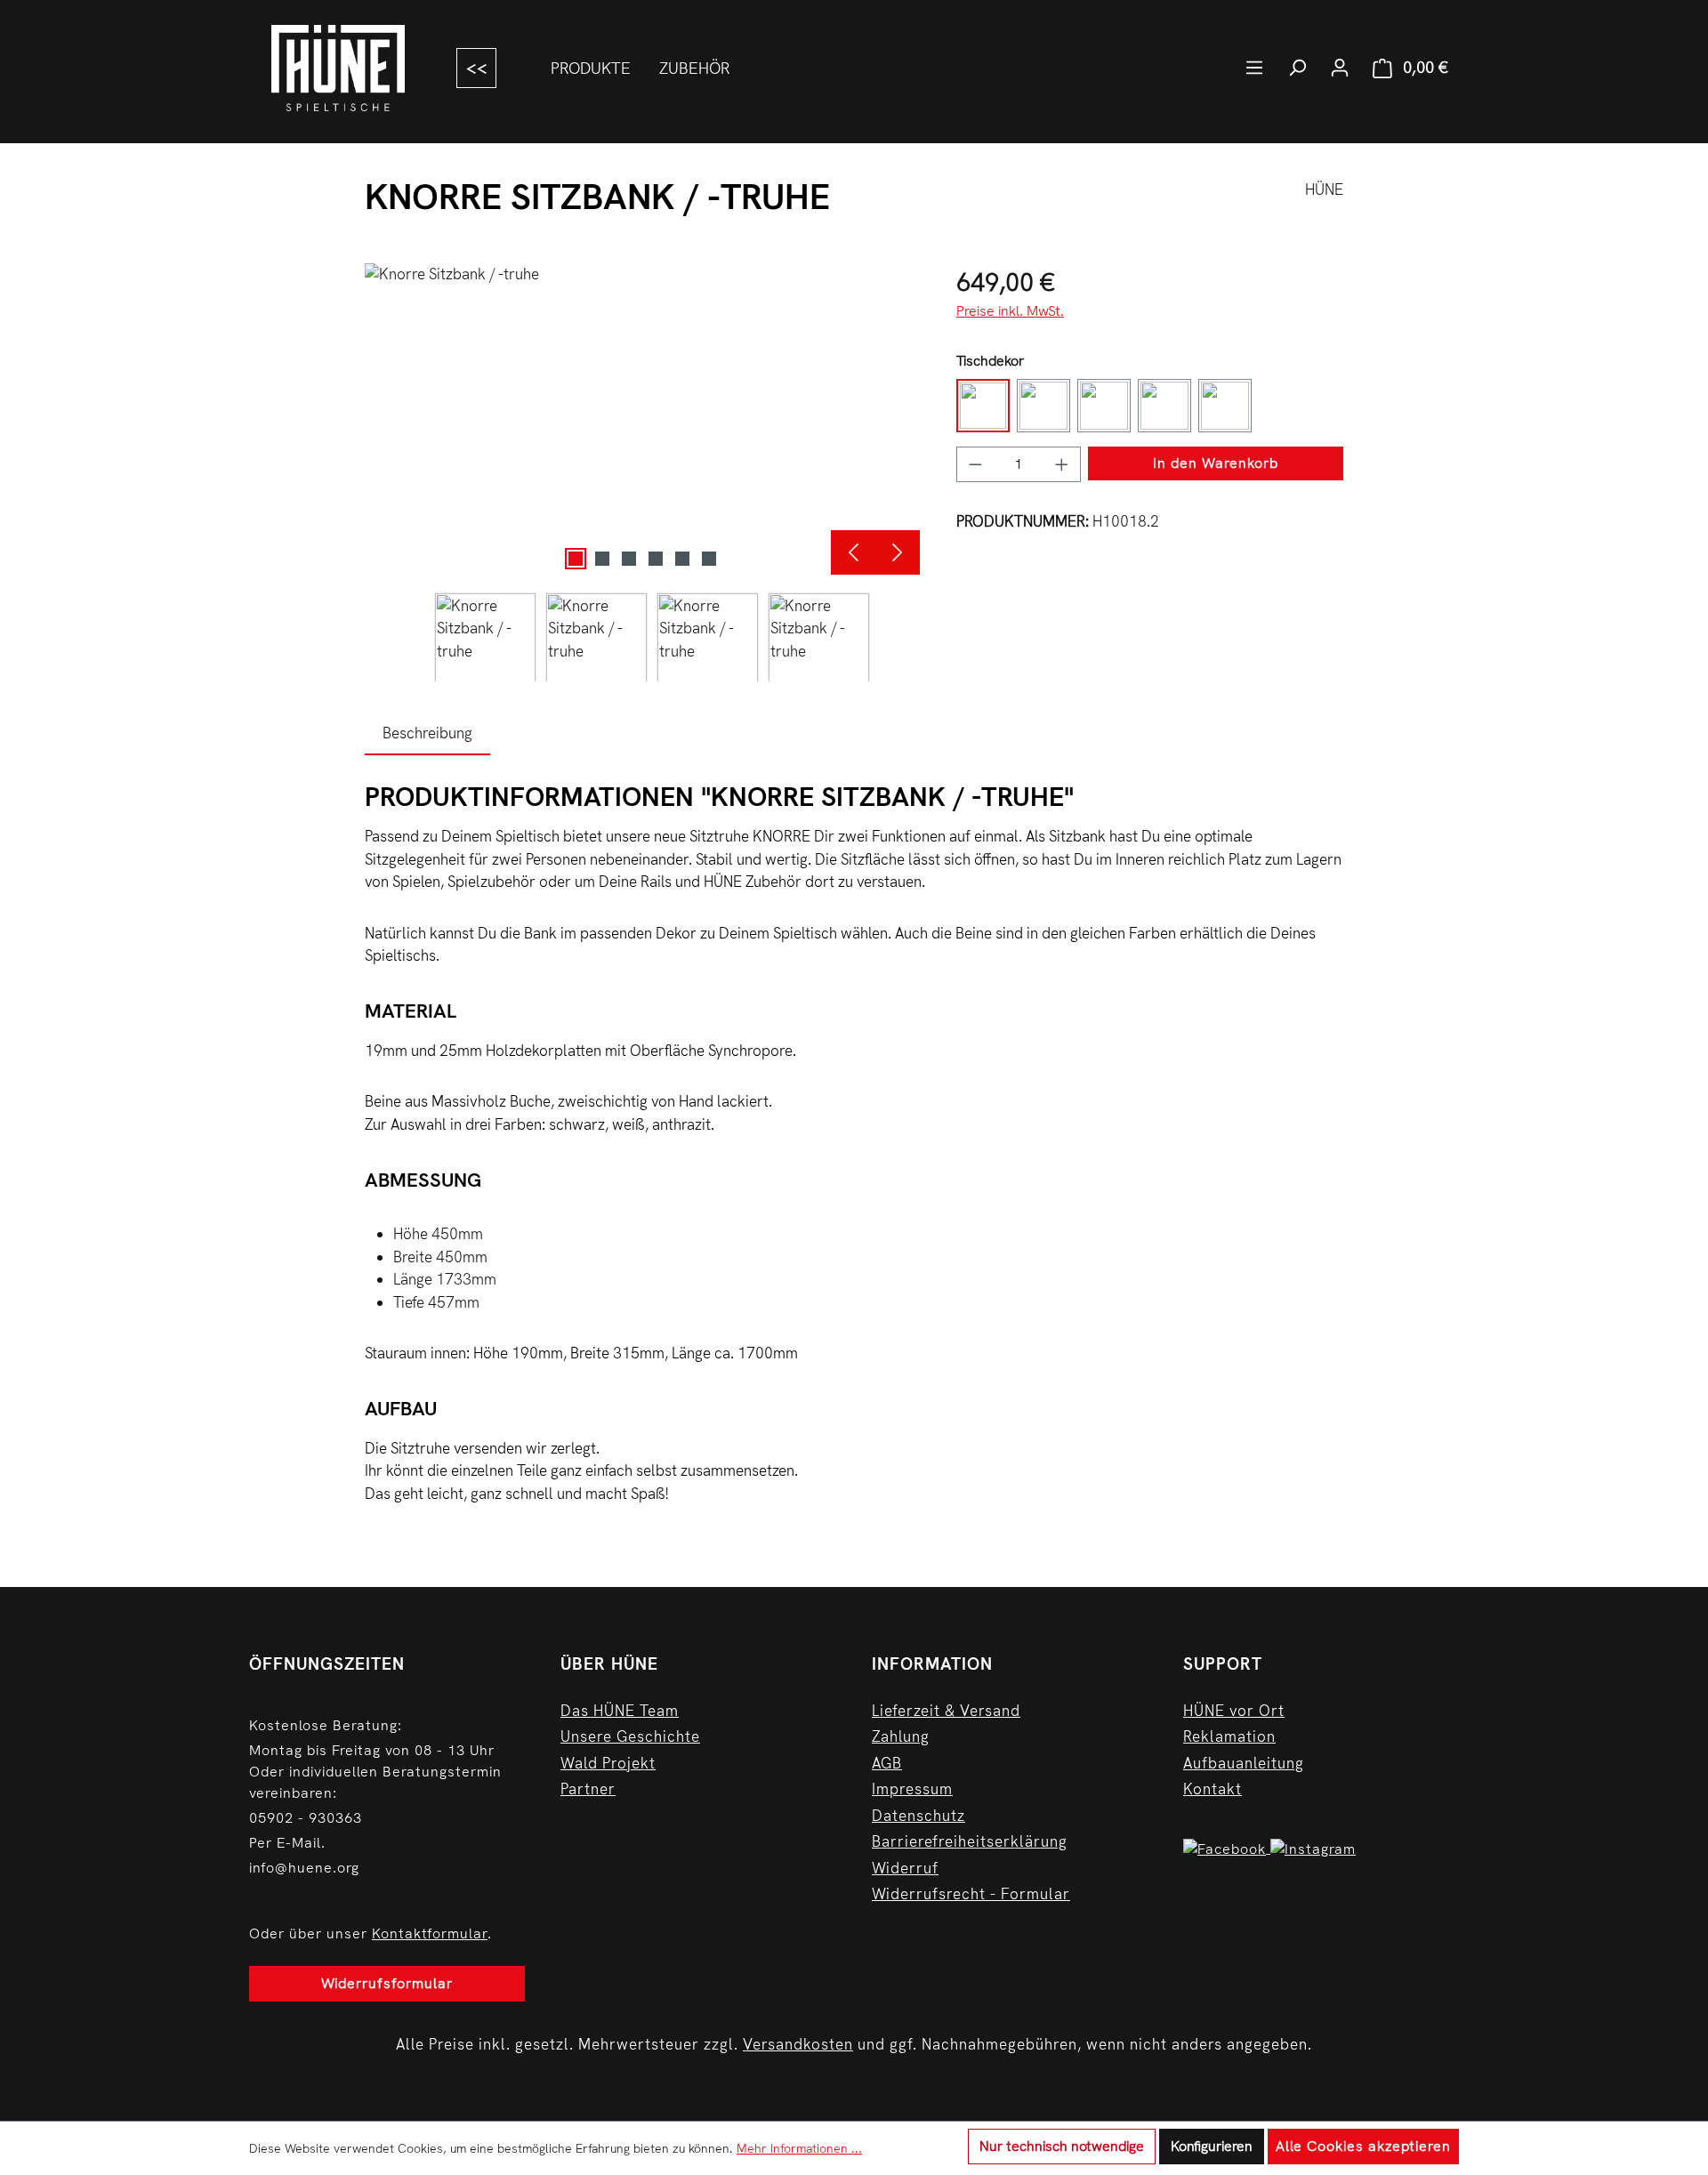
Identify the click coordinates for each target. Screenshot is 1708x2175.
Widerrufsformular (387, 1983)
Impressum (912, 1789)
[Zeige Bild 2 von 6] (602, 559)
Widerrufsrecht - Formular (971, 1894)
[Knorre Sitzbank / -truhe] (642, 419)
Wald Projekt (608, 1763)
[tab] (427, 735)
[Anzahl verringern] (975, 464)
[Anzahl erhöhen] (1062, 464)
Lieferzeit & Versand (946, 1711)
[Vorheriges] (853, 552)
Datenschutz (918, 1816)
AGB (887, 1763)
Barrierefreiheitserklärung (970, 1841)
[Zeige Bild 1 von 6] (576, 559)
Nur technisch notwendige (1062, 2146)
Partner (588, 1789)
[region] (643, 472)
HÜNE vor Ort (1234, 1711)
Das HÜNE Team (620, 1711)
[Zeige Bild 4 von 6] (656, 559)
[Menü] (1254, 68)
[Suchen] (1297, 68)
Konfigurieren (1212, 2146)
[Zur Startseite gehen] (335, 68)
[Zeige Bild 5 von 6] (682, 559)
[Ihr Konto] (1340, 68)
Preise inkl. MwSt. (1010, 311)
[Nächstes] (898, 552)
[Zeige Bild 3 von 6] (629, 559)
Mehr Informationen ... (799, 2148)
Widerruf (905, 1868)
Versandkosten (798, 2044)
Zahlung (901, 1736)
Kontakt (1213, 1789)
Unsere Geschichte (630, 1736)
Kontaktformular (430, 1933)
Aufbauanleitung (1244, 1763)
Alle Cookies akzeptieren (1363, 2146)
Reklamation (1229, 1736)
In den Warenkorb (1216, 463)
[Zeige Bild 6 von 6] (709, 559)
